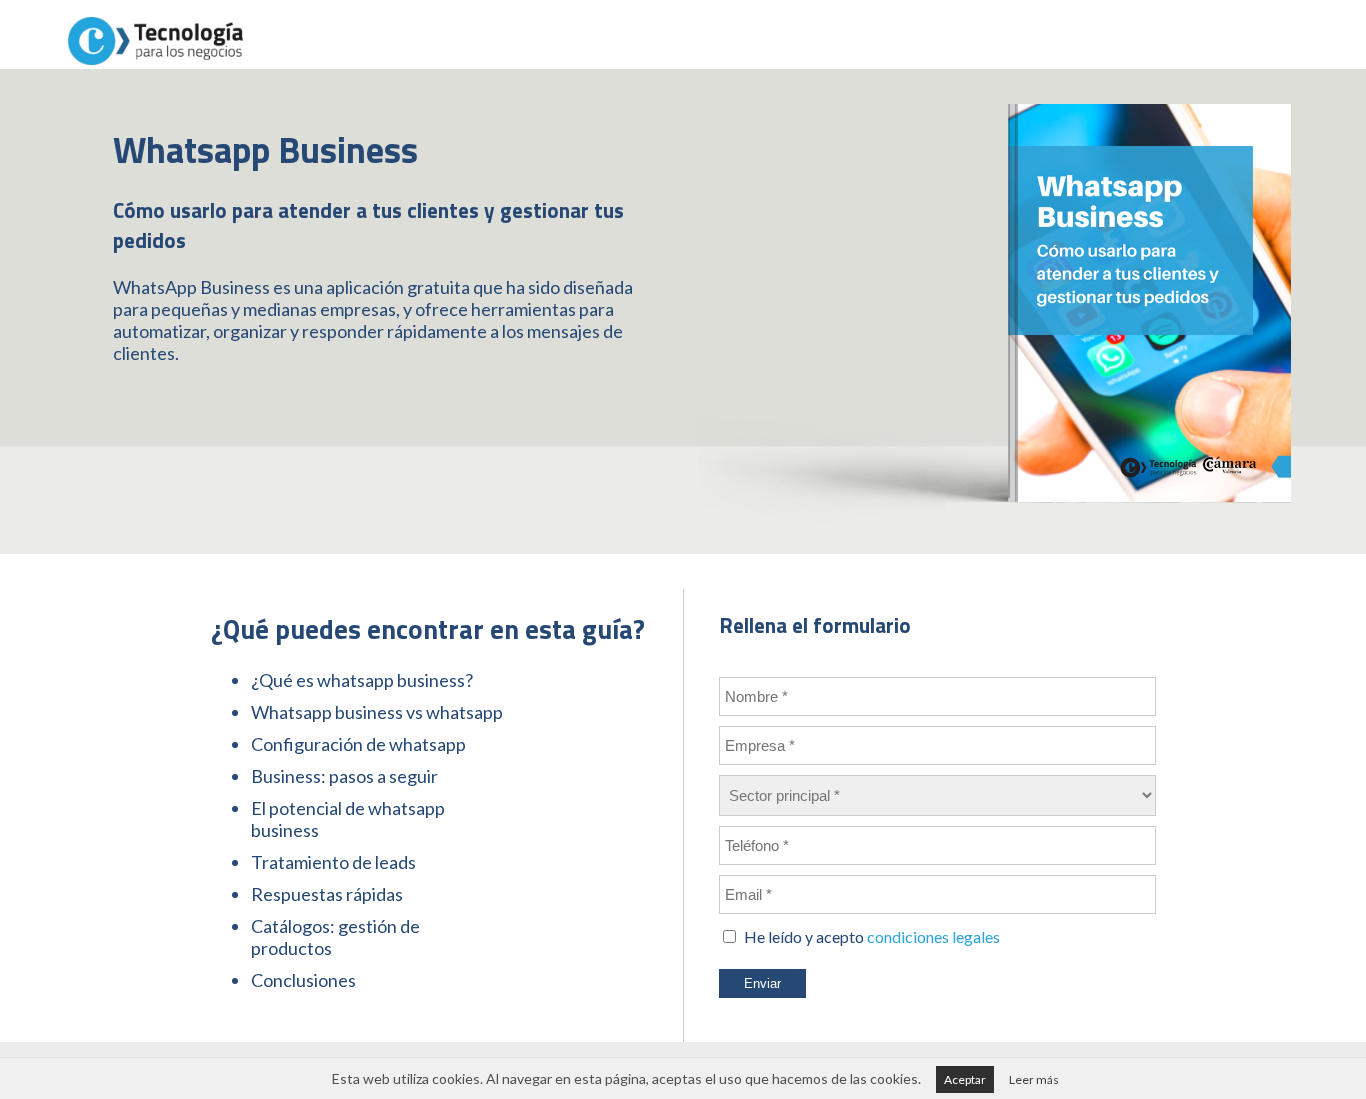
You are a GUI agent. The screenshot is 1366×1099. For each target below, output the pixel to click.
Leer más (1034, 1079)
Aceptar (965, 1079)
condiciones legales (933, 936)
